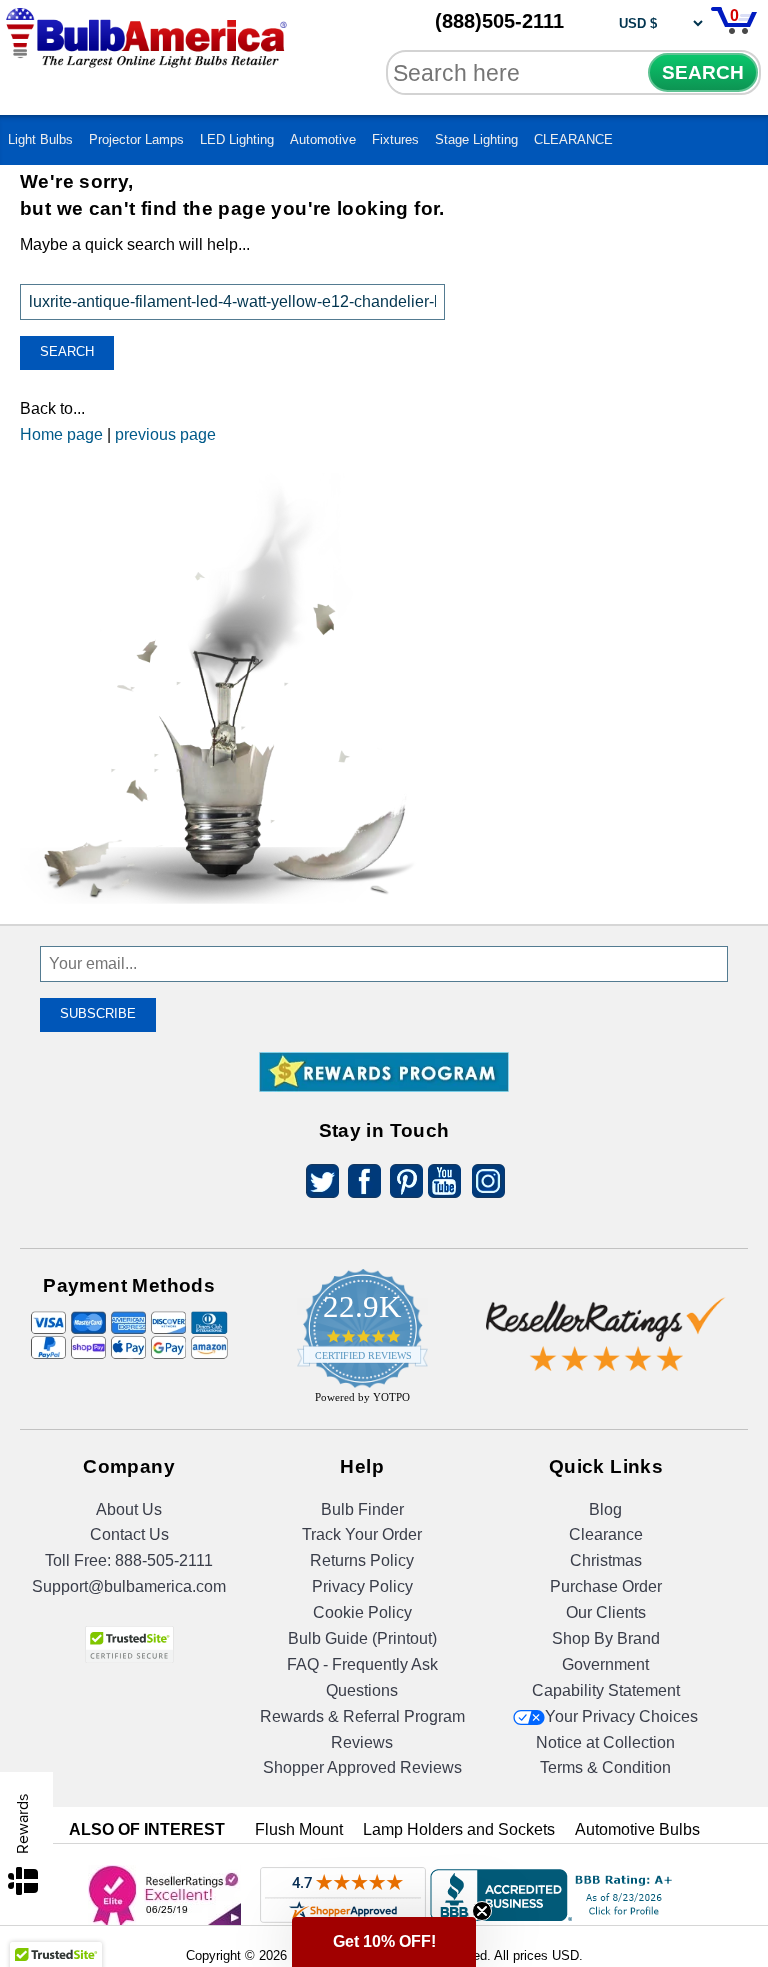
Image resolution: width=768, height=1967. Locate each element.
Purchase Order (606, 1586)
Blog (605, 1509)
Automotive (323, 139)
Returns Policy (362, 1560)
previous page (165, 434)
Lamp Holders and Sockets (459, 1829)
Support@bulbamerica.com (129, 1586)
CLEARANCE (573, 139)
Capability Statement (606, 1690)
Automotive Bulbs (637, 1829)
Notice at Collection (605, 1742)
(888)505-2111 (499, 21)
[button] (384, 1942)
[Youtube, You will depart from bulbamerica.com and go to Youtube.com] (443, 1184)
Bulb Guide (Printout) (362, 1638)
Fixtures (395, 139)
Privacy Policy (362, 1586)
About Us (129, 1509)
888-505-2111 (164, 1560)
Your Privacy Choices (621, 1716)
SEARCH (703, 72)
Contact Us (129, 1534)
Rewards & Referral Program (362, 1716)
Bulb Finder (362, 1509)
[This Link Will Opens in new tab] (606, 1318)
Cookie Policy (362, 1612)
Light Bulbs (40, 139)
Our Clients (606, 1612)
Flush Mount (299, 1829)
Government (605, 1664)
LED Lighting (237, 139)
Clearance (606, 1534)
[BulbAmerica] (148, 52)
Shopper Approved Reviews (362, 1767)
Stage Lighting (476, 139)
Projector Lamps (136, 139)
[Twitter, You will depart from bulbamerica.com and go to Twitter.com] (317, 1184)
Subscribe (98, 1013)
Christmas (606, 1560)
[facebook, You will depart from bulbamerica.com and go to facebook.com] (359, 1184)
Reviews (362, 1742)
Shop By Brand (606, 1638)
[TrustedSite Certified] (129, 1644)
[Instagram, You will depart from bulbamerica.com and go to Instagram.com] (485, 1184)
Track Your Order (362, 1534)
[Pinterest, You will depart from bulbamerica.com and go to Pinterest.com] (401, 1184)
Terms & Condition (605, 1767)
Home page (61, 434)
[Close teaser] (482, 1911)
